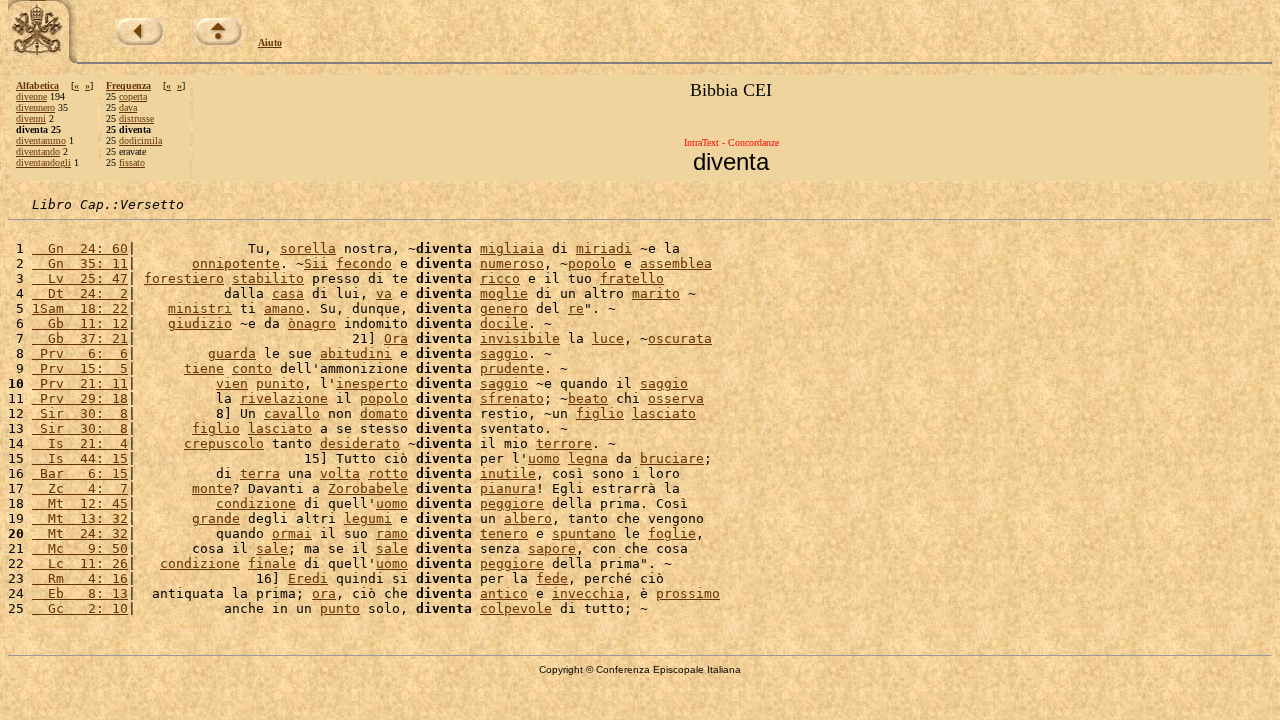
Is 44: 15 (80, 458)
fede (552, 578)
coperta (133, 96)
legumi (368, 518)
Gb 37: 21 (80, 338)
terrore (564, 443)
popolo (592, 263)
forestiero (184, 278)
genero (504, 308)
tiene (204, 368)
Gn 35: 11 (80, 263)
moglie (504, 293)
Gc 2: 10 (80, 608)
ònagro (312, 323)
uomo (544, 458)
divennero (35, 107)
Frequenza (128, 85)
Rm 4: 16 (80, 578)
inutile (508, 473)
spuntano (584, 533)
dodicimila (140, 140)
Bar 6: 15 (80, 473)
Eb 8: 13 (80, 593)
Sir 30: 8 (80, 413)
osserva (676, 398)
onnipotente (236, 263)
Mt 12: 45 (80, 503)
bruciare (672, 458)
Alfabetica (37, 85)
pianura (508, 488)
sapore (552, 548)
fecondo (364, 263)
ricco (500, 278)
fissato (132, 162)
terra (260, 473)
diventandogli (43, 162)
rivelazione (284, 398)
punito (280, 383)
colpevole (516, 608)
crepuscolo (224, 443)
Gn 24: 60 (80, 248)
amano (284, 308)
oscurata (680, 338)
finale (272, 563)
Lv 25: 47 (80, 278)
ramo (392, 533)
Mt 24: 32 (80, 533)
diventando (38, 151)
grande (216, 518)
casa (288, 293)
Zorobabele (368, 488)
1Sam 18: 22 (80, 308)
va (384, 293)
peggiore (512, 503)
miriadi (604, 248)
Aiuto (270, 42)
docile (504, 323)
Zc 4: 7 (80, 488)
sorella (308, 248)
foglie (672, 533)
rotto (388, 473)
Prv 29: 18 (80, 398)
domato (384, 413)
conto (252, 368)
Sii (316, 263)
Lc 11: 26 (80, 563)
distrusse (136, 118)
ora (324, 593)
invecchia (588, 593)
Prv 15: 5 (80, 368)
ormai (292, 533)
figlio (600, 413)
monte (212, 488)
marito (656, 293)
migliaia (512, 248)
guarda (232, 353)
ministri (200, 308)
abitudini (356, 353)
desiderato (360, 443)
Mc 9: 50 (80, 548)
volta (340, 473)
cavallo (292, 413)
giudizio (200, 323)
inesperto (372, 383)
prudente (512, 368)
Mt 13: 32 (80, 518)
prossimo (688, 593)
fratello (632, 278)
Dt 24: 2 (80, 293)
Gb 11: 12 (80, 323)
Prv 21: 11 (80, 383)
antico (504, 593)
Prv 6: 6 (80, 353)
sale (272, 548)
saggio (504, 353)
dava (128, 107)
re (576, 308)
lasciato (664, 413)
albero (528, 518)
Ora (396, 338)
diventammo (41, 140)
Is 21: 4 (80, 443)
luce (608, 338)
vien (232, 383)
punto (340, 608)
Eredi (308, 578)
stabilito (268, 278)
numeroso (512, 263)
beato (588, 398)
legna (588, 458)
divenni (31, 118)
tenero (504, 533)
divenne (31, 96)
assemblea (676, 263)
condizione (256, 503)
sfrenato (512, 398)
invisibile (520, 338)
